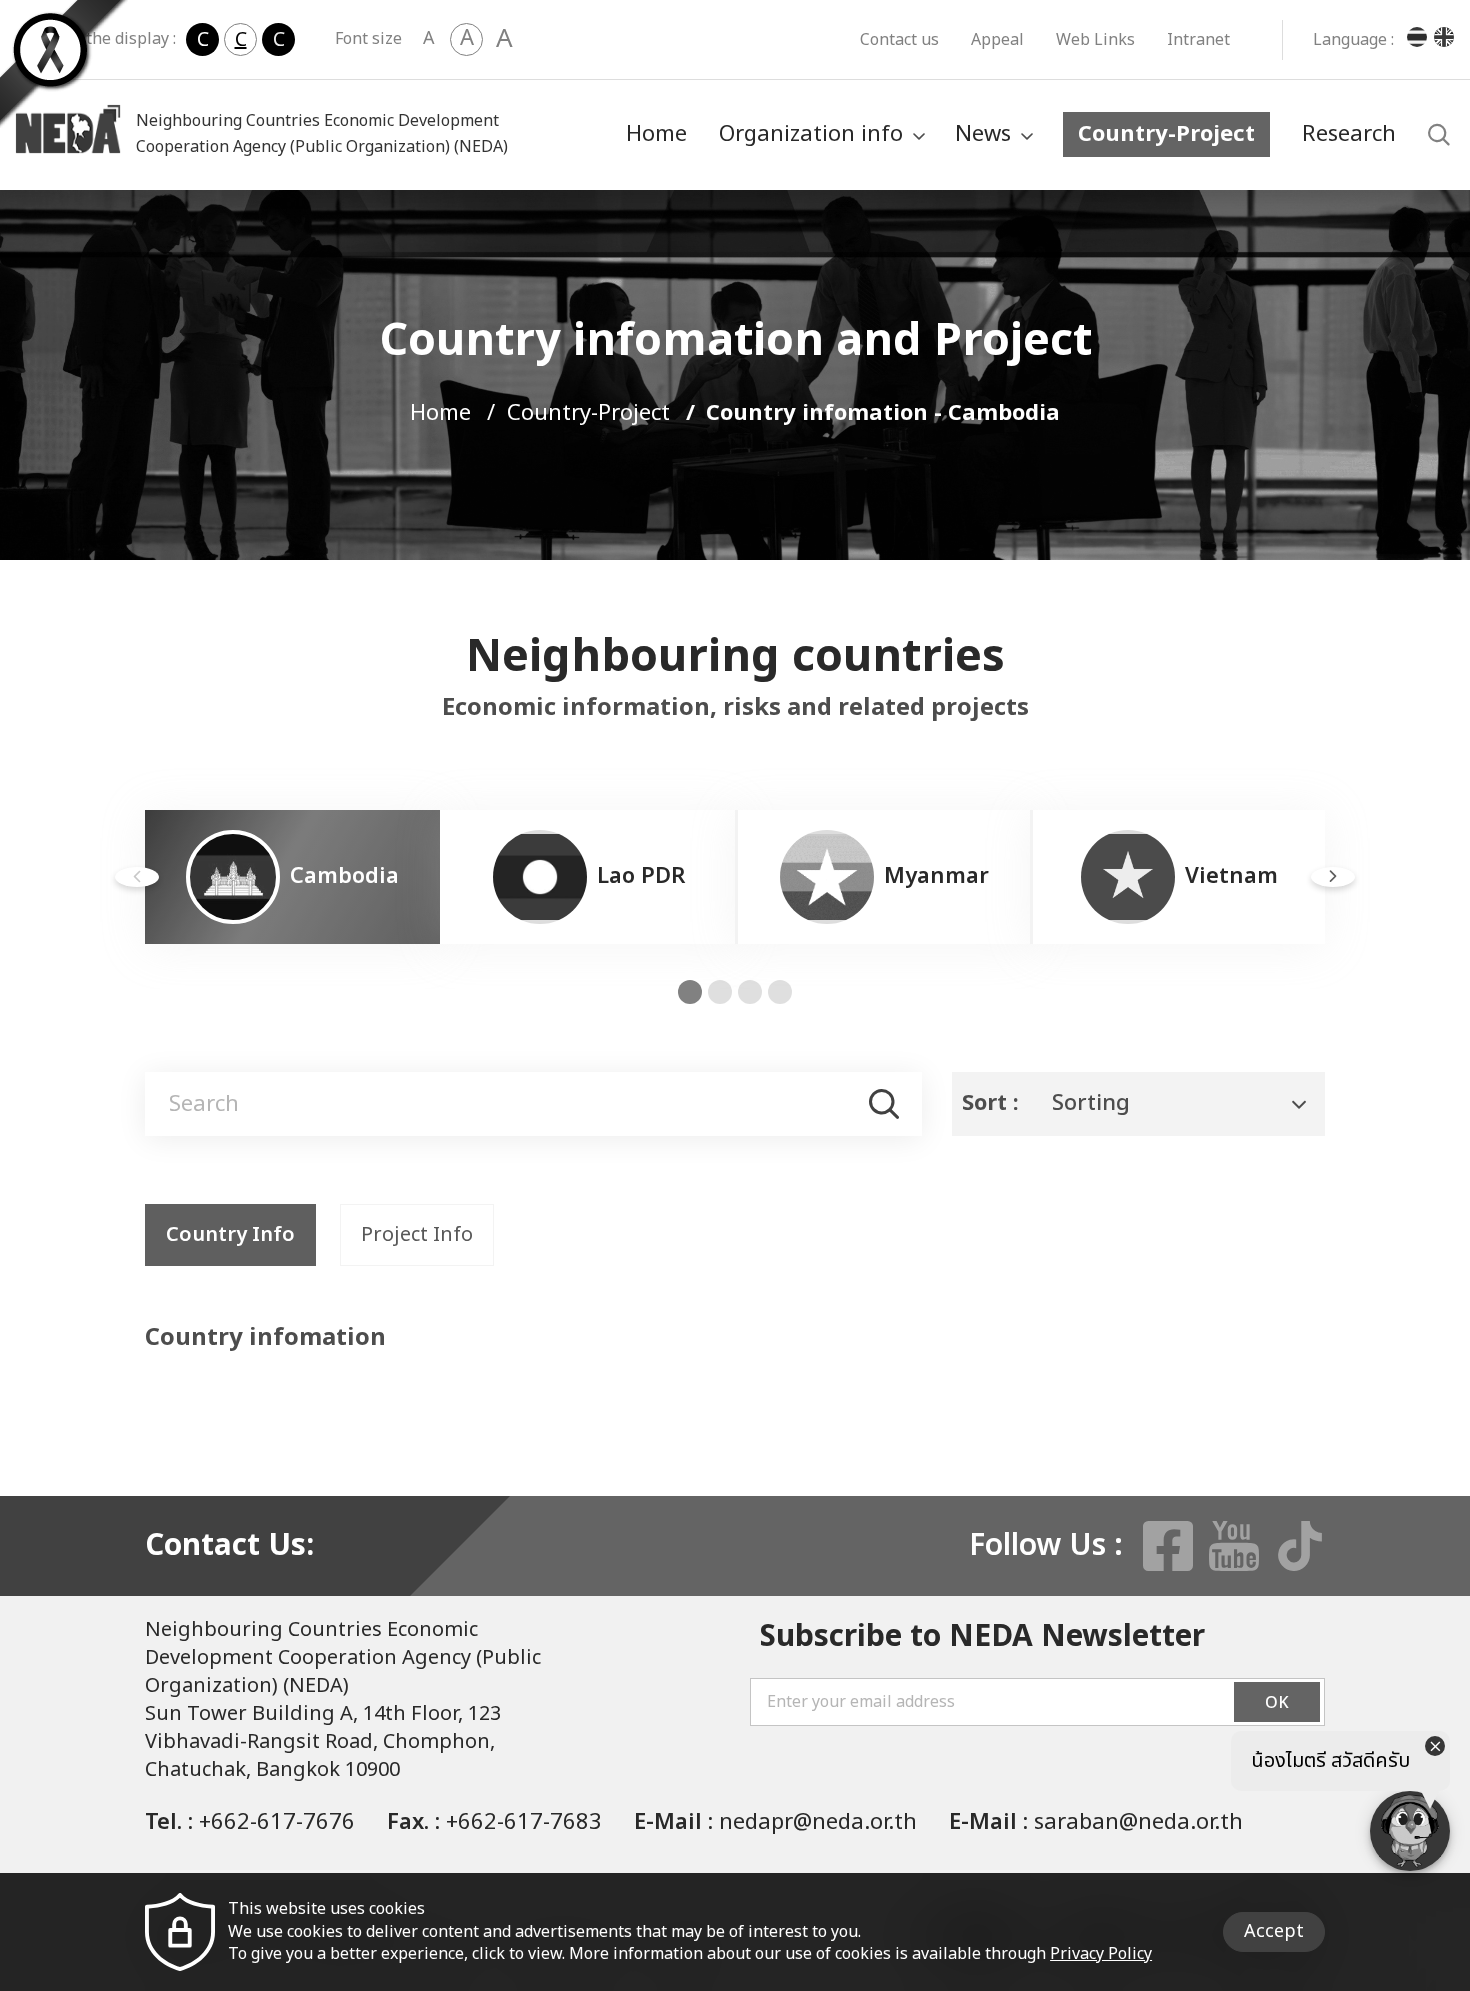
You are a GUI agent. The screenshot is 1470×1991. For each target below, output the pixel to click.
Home (656, 134)
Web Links (1095, 40)
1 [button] (690, 992)
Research (1349, 134)
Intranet (1198, 40)
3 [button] (750, 992)
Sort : (990, 1103)
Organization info (811, 134)
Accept (1274, 1931)
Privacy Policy (1101, 1954)
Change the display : (100, 39)
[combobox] (1138, 1104)
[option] (292, 877)
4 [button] (780, 992)
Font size (368, 39)
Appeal (997, 40)
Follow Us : (1046, 1546)
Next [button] (1333, 877)
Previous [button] (137, 877)
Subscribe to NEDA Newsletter (982, 1637)
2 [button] (720, 992)
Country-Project (1166, 134)
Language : (1353, 40)
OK (1277, 1703)
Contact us (899, 40)
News (983, 134)
